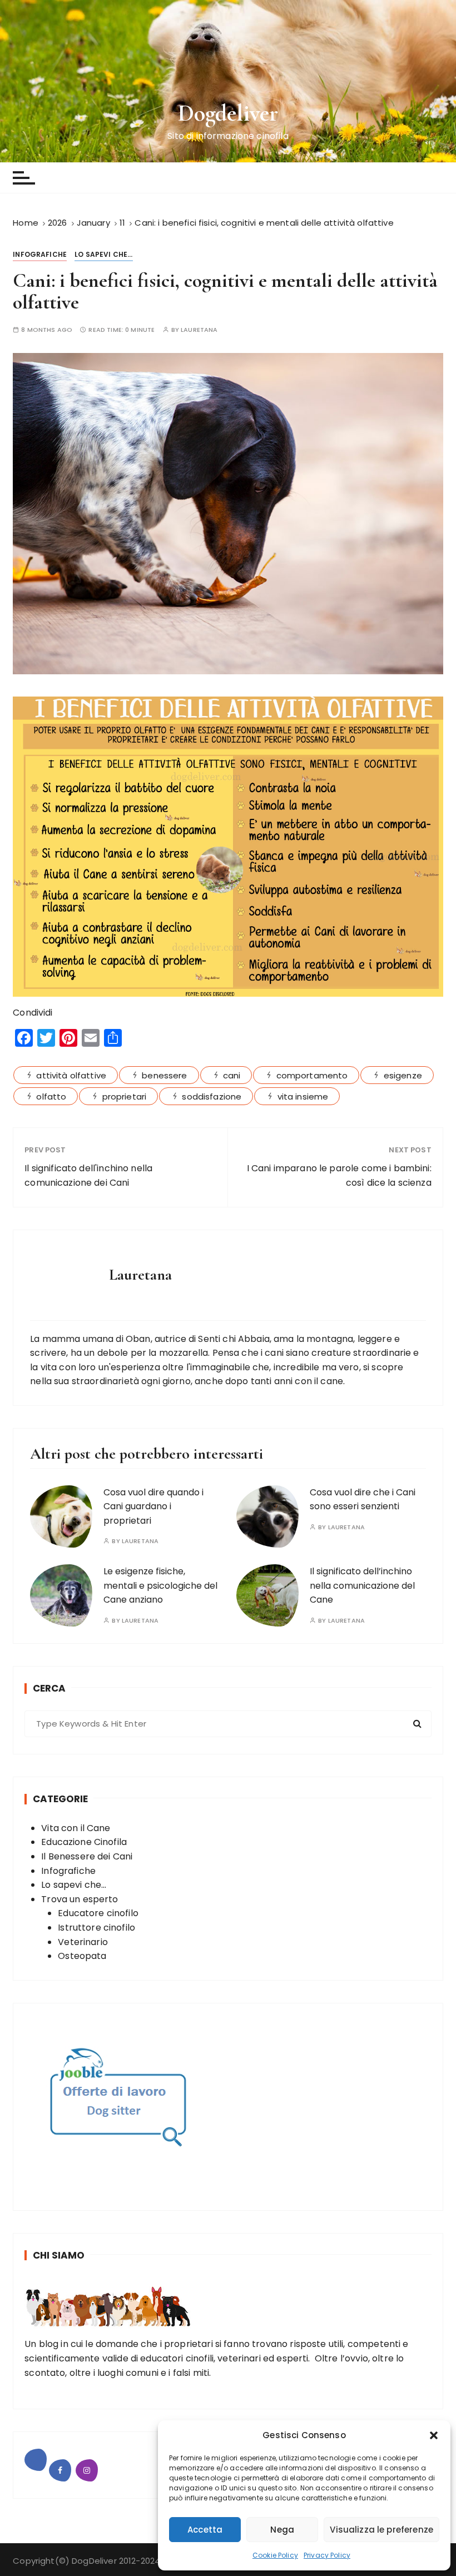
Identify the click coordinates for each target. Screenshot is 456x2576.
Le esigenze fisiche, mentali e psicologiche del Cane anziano (160, 1585)
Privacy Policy (327, 2555)
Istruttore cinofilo (96, 1928)
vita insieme (303, 1096)
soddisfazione (212, 1096)
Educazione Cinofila (84, 1842)
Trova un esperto (80, 1899)
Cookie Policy (275, 2555)
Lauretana (199, 330)
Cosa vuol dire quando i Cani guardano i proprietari (153, 1506)
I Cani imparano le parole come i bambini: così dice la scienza (339, 1175)
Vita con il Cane (76, 1828)
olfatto (51, 1096)
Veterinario (83, 1942)
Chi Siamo (59, 2255)
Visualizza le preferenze (381, 2530)
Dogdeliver (228, 113)
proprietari (125, 1096)
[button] (434, 2435)
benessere (164, 1075)
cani (232, 1075)
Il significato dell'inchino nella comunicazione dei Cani (88, 1175)
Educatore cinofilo (98, 1913)
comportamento (312, 1075)
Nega (282, 2530)
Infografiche (40, 254)
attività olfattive (71, 1075)
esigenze (403, 1075)
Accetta (205, 2530)
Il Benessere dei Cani (87, 1856)
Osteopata (82, 1956)
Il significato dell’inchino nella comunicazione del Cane (362, 1585)
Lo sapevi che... (103, 254)
